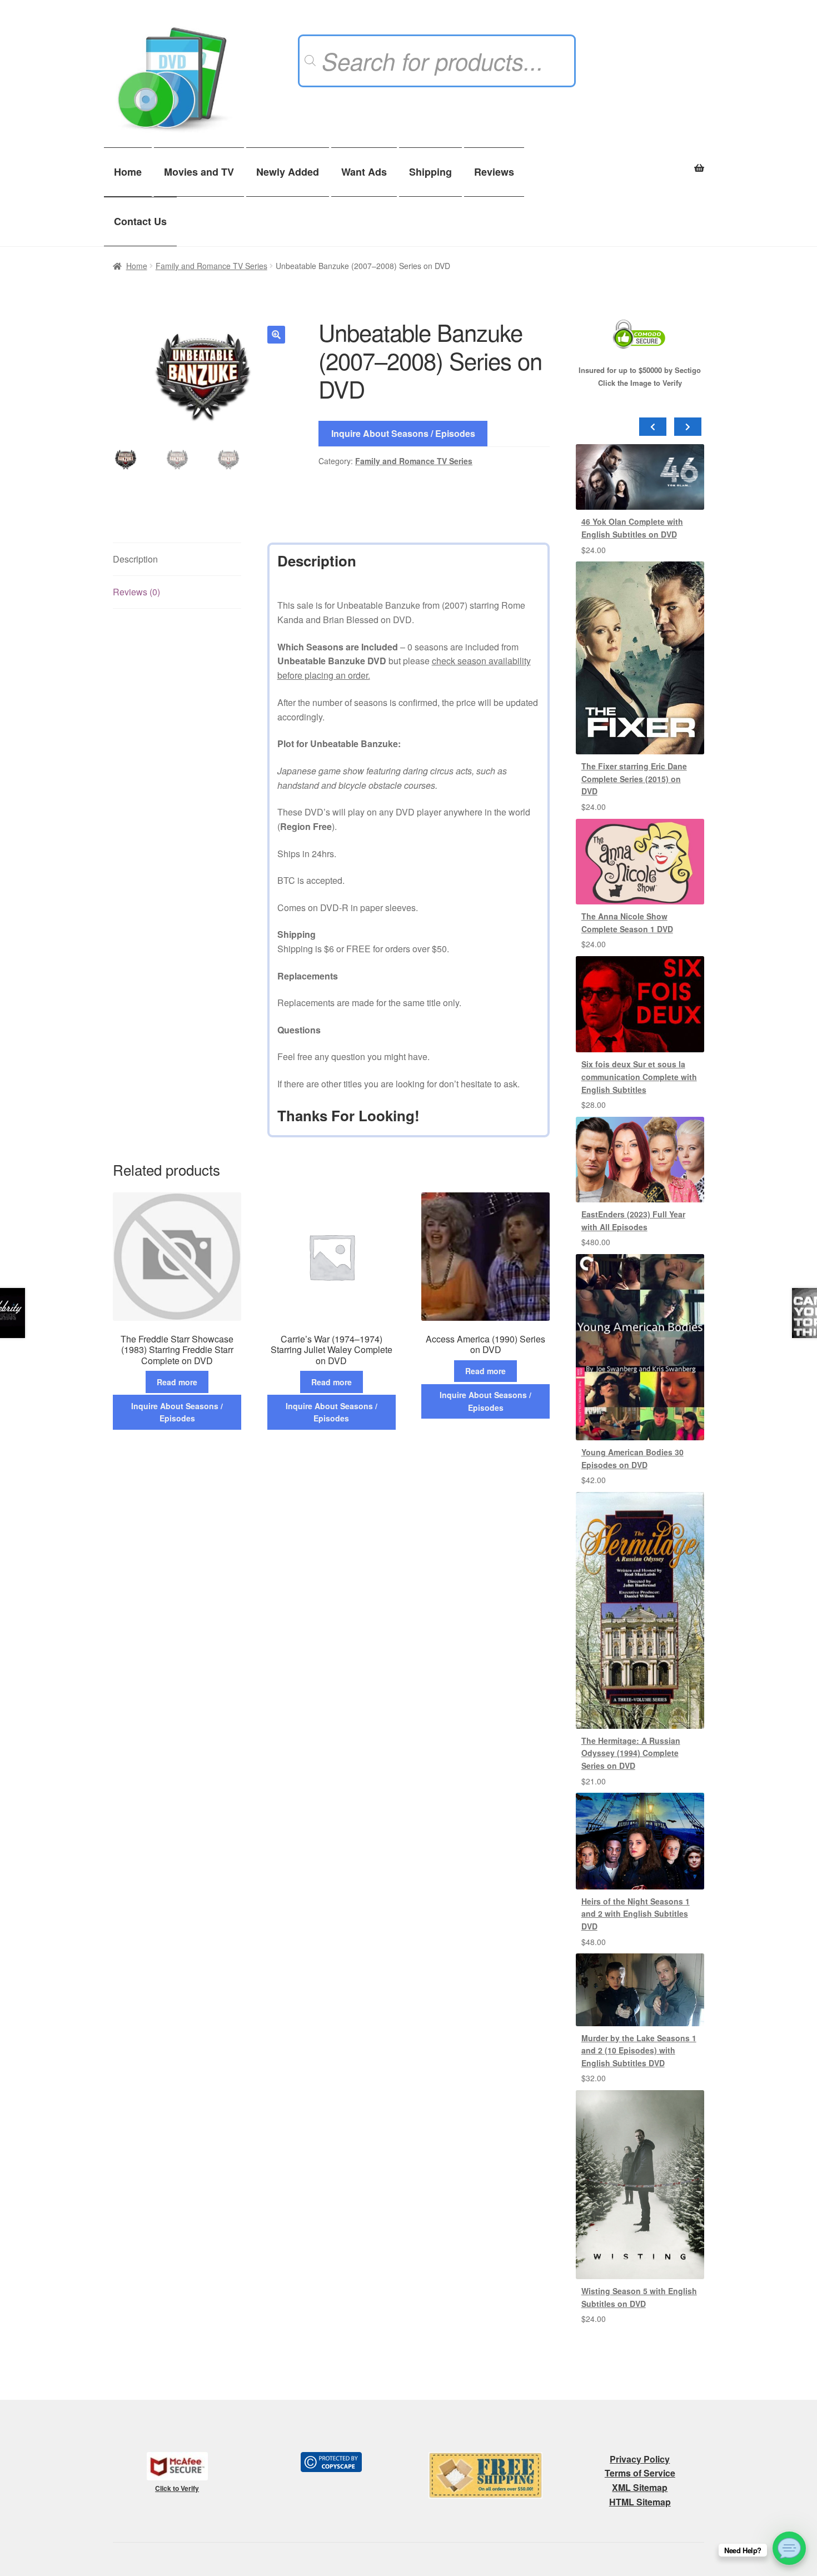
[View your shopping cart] (640, 162)
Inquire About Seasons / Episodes (403, 433)
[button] (276, 335)
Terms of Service (640, 2473)
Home (128, 172)
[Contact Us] (789, 2548)
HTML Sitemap (640, 2502)
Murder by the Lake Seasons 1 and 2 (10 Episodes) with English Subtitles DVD (639, 2050)
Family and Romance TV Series (211, 266)
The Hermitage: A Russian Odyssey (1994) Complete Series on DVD (631, 1753)
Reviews (494, 172)
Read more (177, 1382)
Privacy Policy (640, 2459)
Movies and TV (199, 172)
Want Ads (364, 172)
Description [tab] (135, 559)
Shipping (430, 172)
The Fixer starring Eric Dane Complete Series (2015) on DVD (634, 779)
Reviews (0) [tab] (136, 592)
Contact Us (140, 221)
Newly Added (288, 172)
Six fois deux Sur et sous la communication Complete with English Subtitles (639, 1076)
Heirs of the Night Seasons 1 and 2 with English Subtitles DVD (636, 1914)
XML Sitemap (640, 2487)
